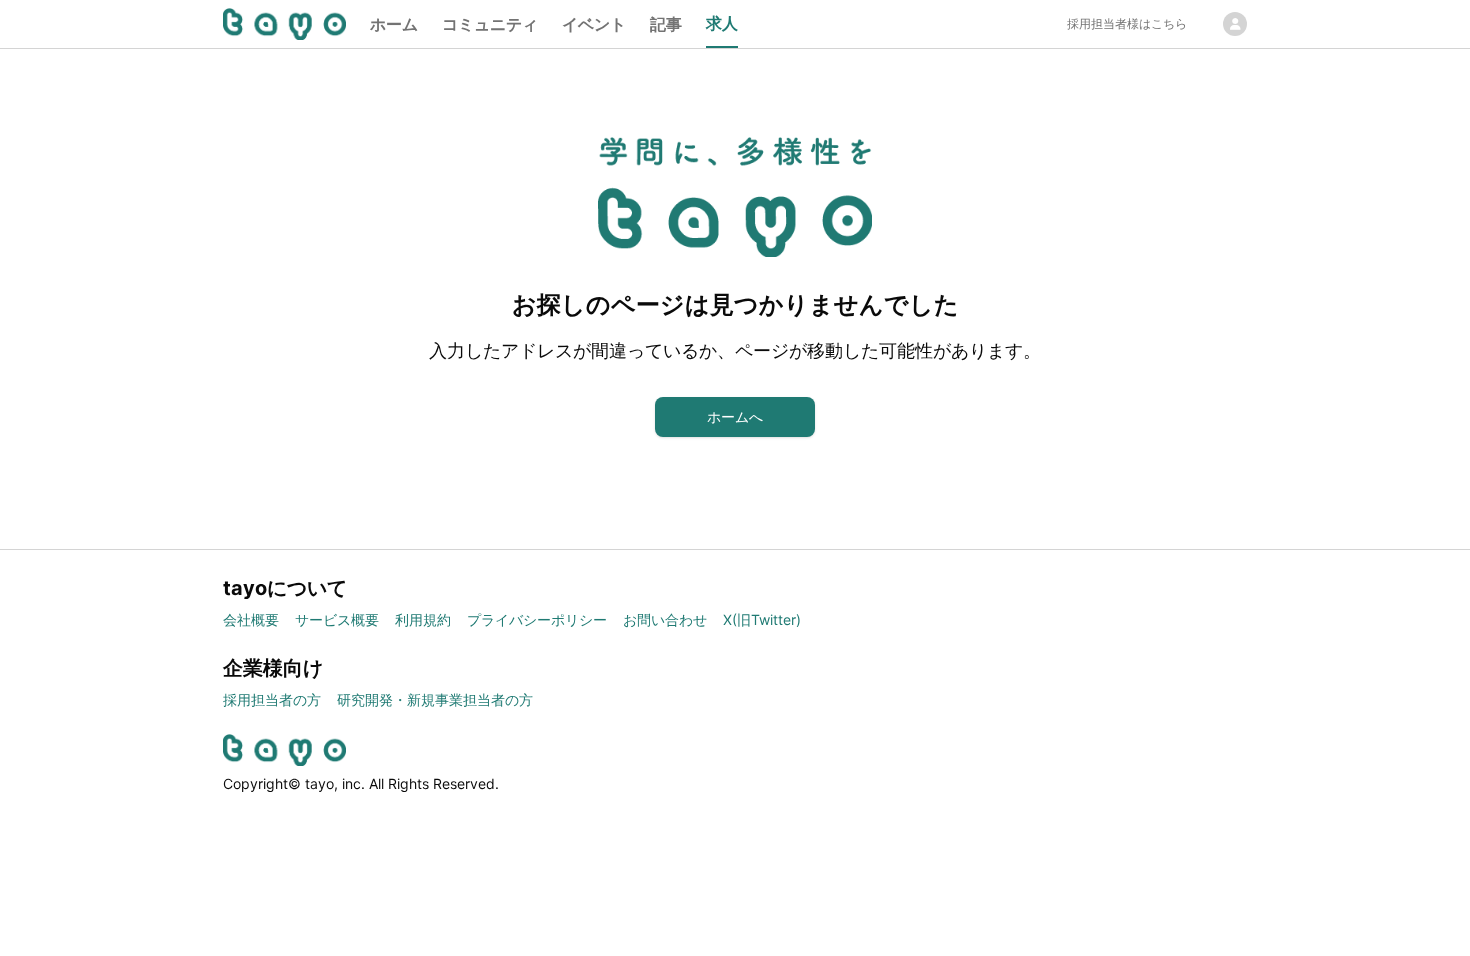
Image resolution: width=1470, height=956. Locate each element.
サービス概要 (337, 619)
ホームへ (735, 416)
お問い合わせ (665, 619)
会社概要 (251, 619)
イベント (594, 24)
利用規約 (423, 619)
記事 (666, 24)
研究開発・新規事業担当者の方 (435, 699)
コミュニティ (490, 24)
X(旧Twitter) (762, 619)
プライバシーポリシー (537, 619)
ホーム (394, 24)
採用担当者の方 (272, 699)
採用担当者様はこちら (1127, 23)
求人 (722, 23)
